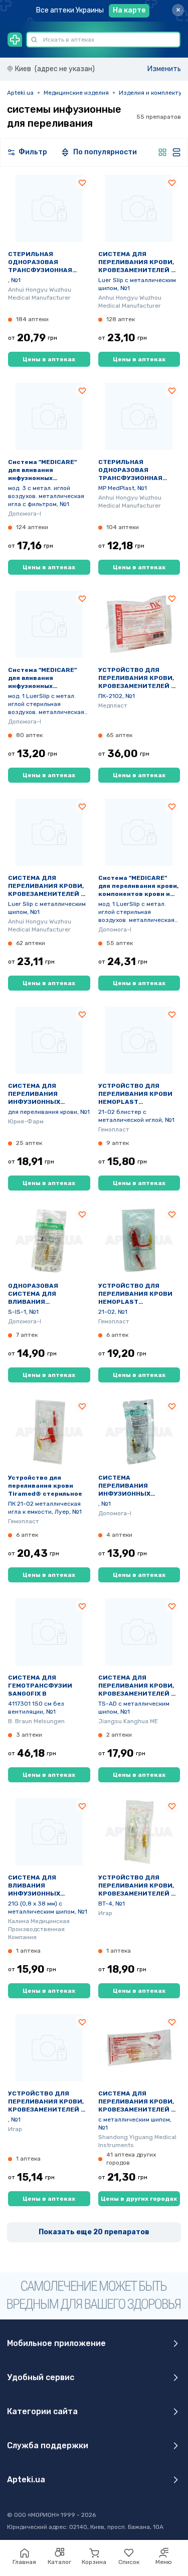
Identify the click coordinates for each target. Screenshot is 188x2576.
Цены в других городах (139, 2199)
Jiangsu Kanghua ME (128, 1721)
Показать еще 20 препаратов (94, 2232)
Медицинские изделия (76, 93)
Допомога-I (25, 514)
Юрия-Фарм (26, 1121)
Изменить (164, 69)
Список (129, 2562)
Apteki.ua (20, 93)
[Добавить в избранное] (82, 183)
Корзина (94, 2562)
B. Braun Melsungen (36, 1721)
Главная (24, 2562)
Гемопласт (114, 1129)
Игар (105, 1913)
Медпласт (113, 706)
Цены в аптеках (49, 359)
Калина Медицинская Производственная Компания (39, 1929)
